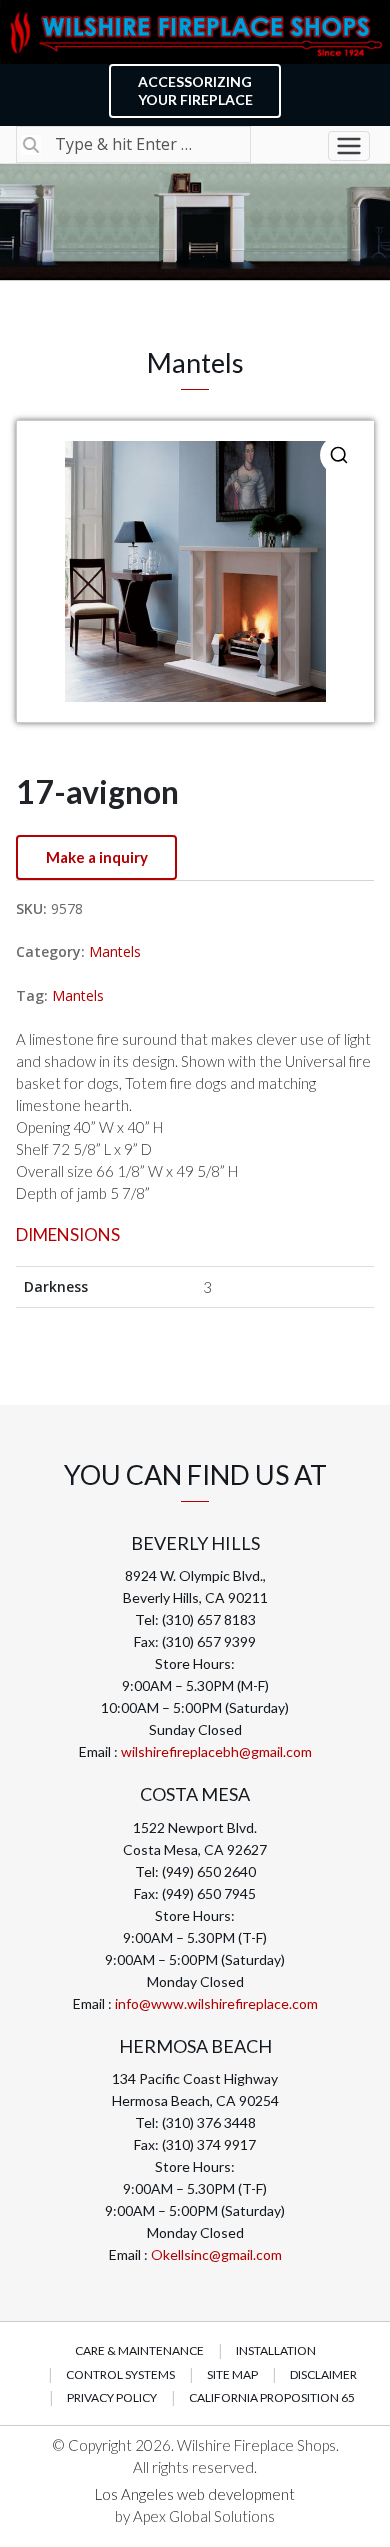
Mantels (115, 951)
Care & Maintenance (139, 2350)
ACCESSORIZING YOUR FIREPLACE (195, 90)
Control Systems (120, 2374)
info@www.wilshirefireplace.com (216, 2003)
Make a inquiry (97, 857)
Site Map (232, 2374)
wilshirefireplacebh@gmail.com (216, 1751)
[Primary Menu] (349, 146)
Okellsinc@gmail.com (216, 2254)
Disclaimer (323, 2374)
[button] (339, 455)
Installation (276, 2350)
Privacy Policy (112, 2397)
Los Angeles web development (195, 2494)
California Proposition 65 (272, 2397)
